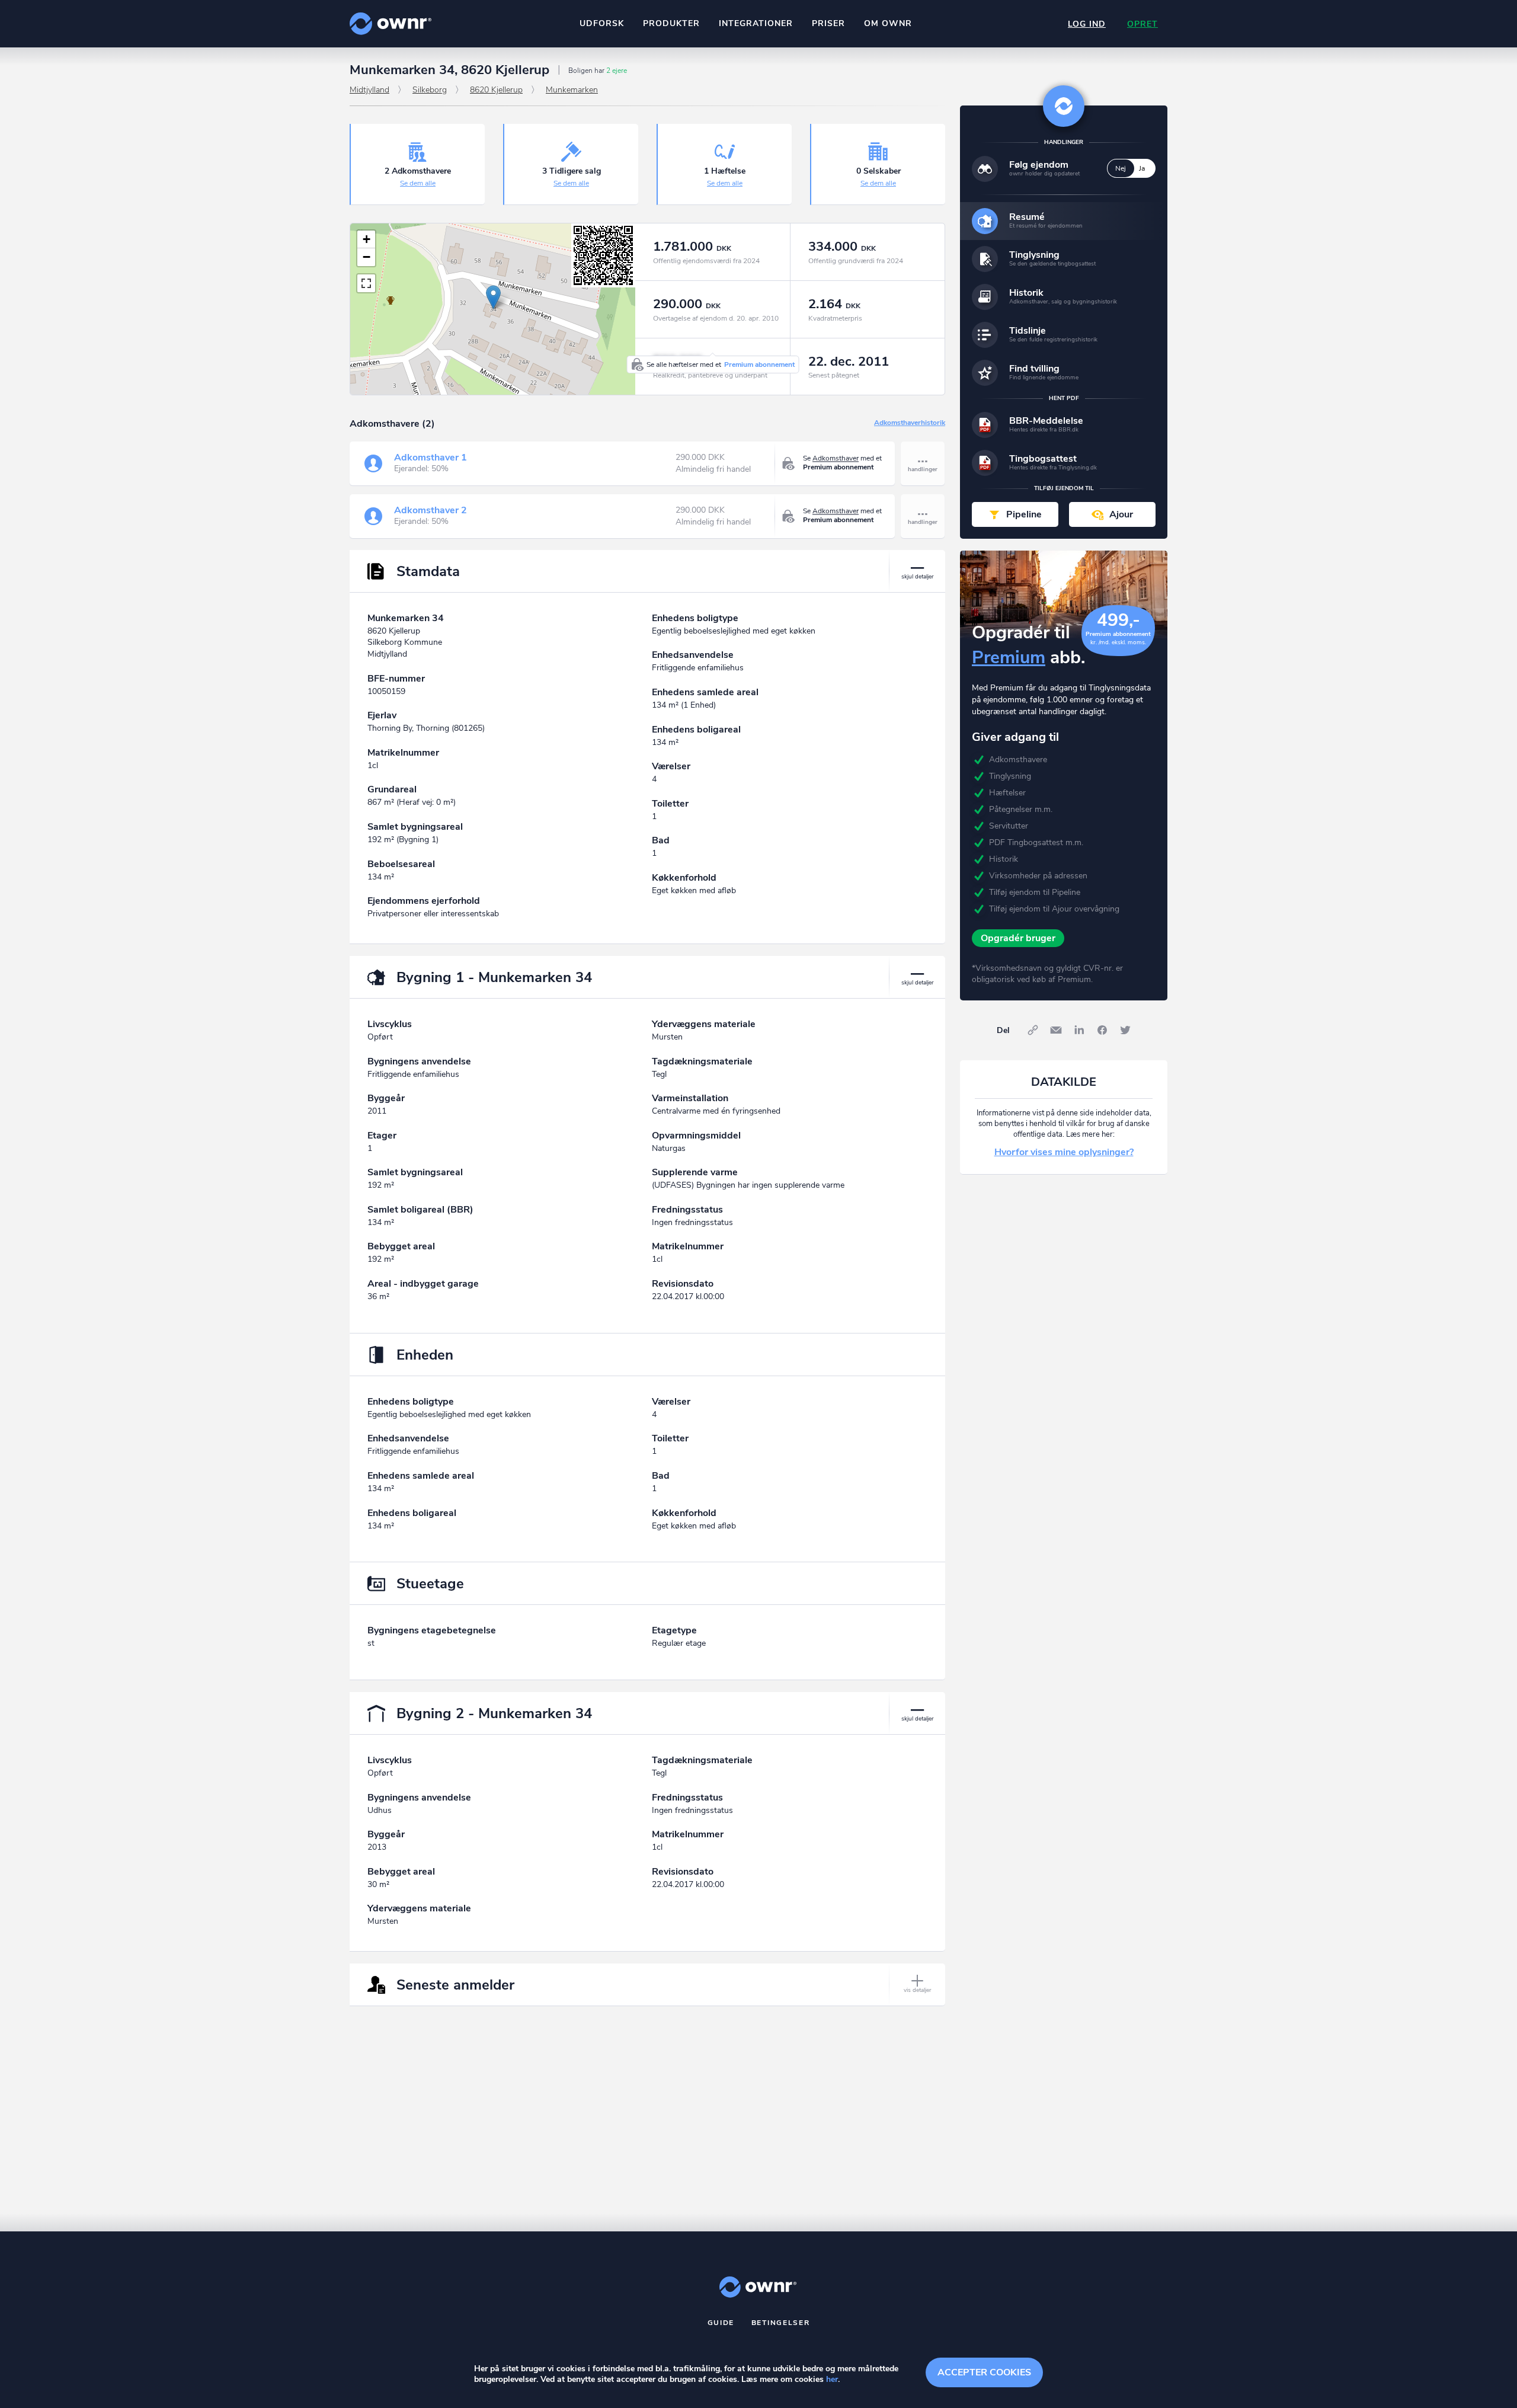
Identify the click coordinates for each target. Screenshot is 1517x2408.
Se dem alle (418, 183)
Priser (828, 23)
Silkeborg (430, 90)
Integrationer (756, 23)
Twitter (1125, 1030)
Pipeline (1024, 514)
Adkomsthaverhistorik (910, 423)
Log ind (1087, 24)
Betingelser (781, 2323)
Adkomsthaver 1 (431, 458)
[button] (493, 297)
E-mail (1056, 1030)
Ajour (1121, 514)
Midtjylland (369, 90)
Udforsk (602, 23)
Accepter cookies (984, 2372)
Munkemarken (572, 90)
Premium (1009, 658)
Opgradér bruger (1018, 938)
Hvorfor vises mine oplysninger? (1064, 1152)
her (832, 2379)
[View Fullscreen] (366, 283)
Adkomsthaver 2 (431, 510)
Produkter (671, 23)
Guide (721, 2323)
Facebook (1102, 1030)
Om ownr (888, 23)
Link (1033, 1030)
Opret (1142, 24)
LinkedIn (1079, 1030)
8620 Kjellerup (496, 90)
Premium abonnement (759, 364)
